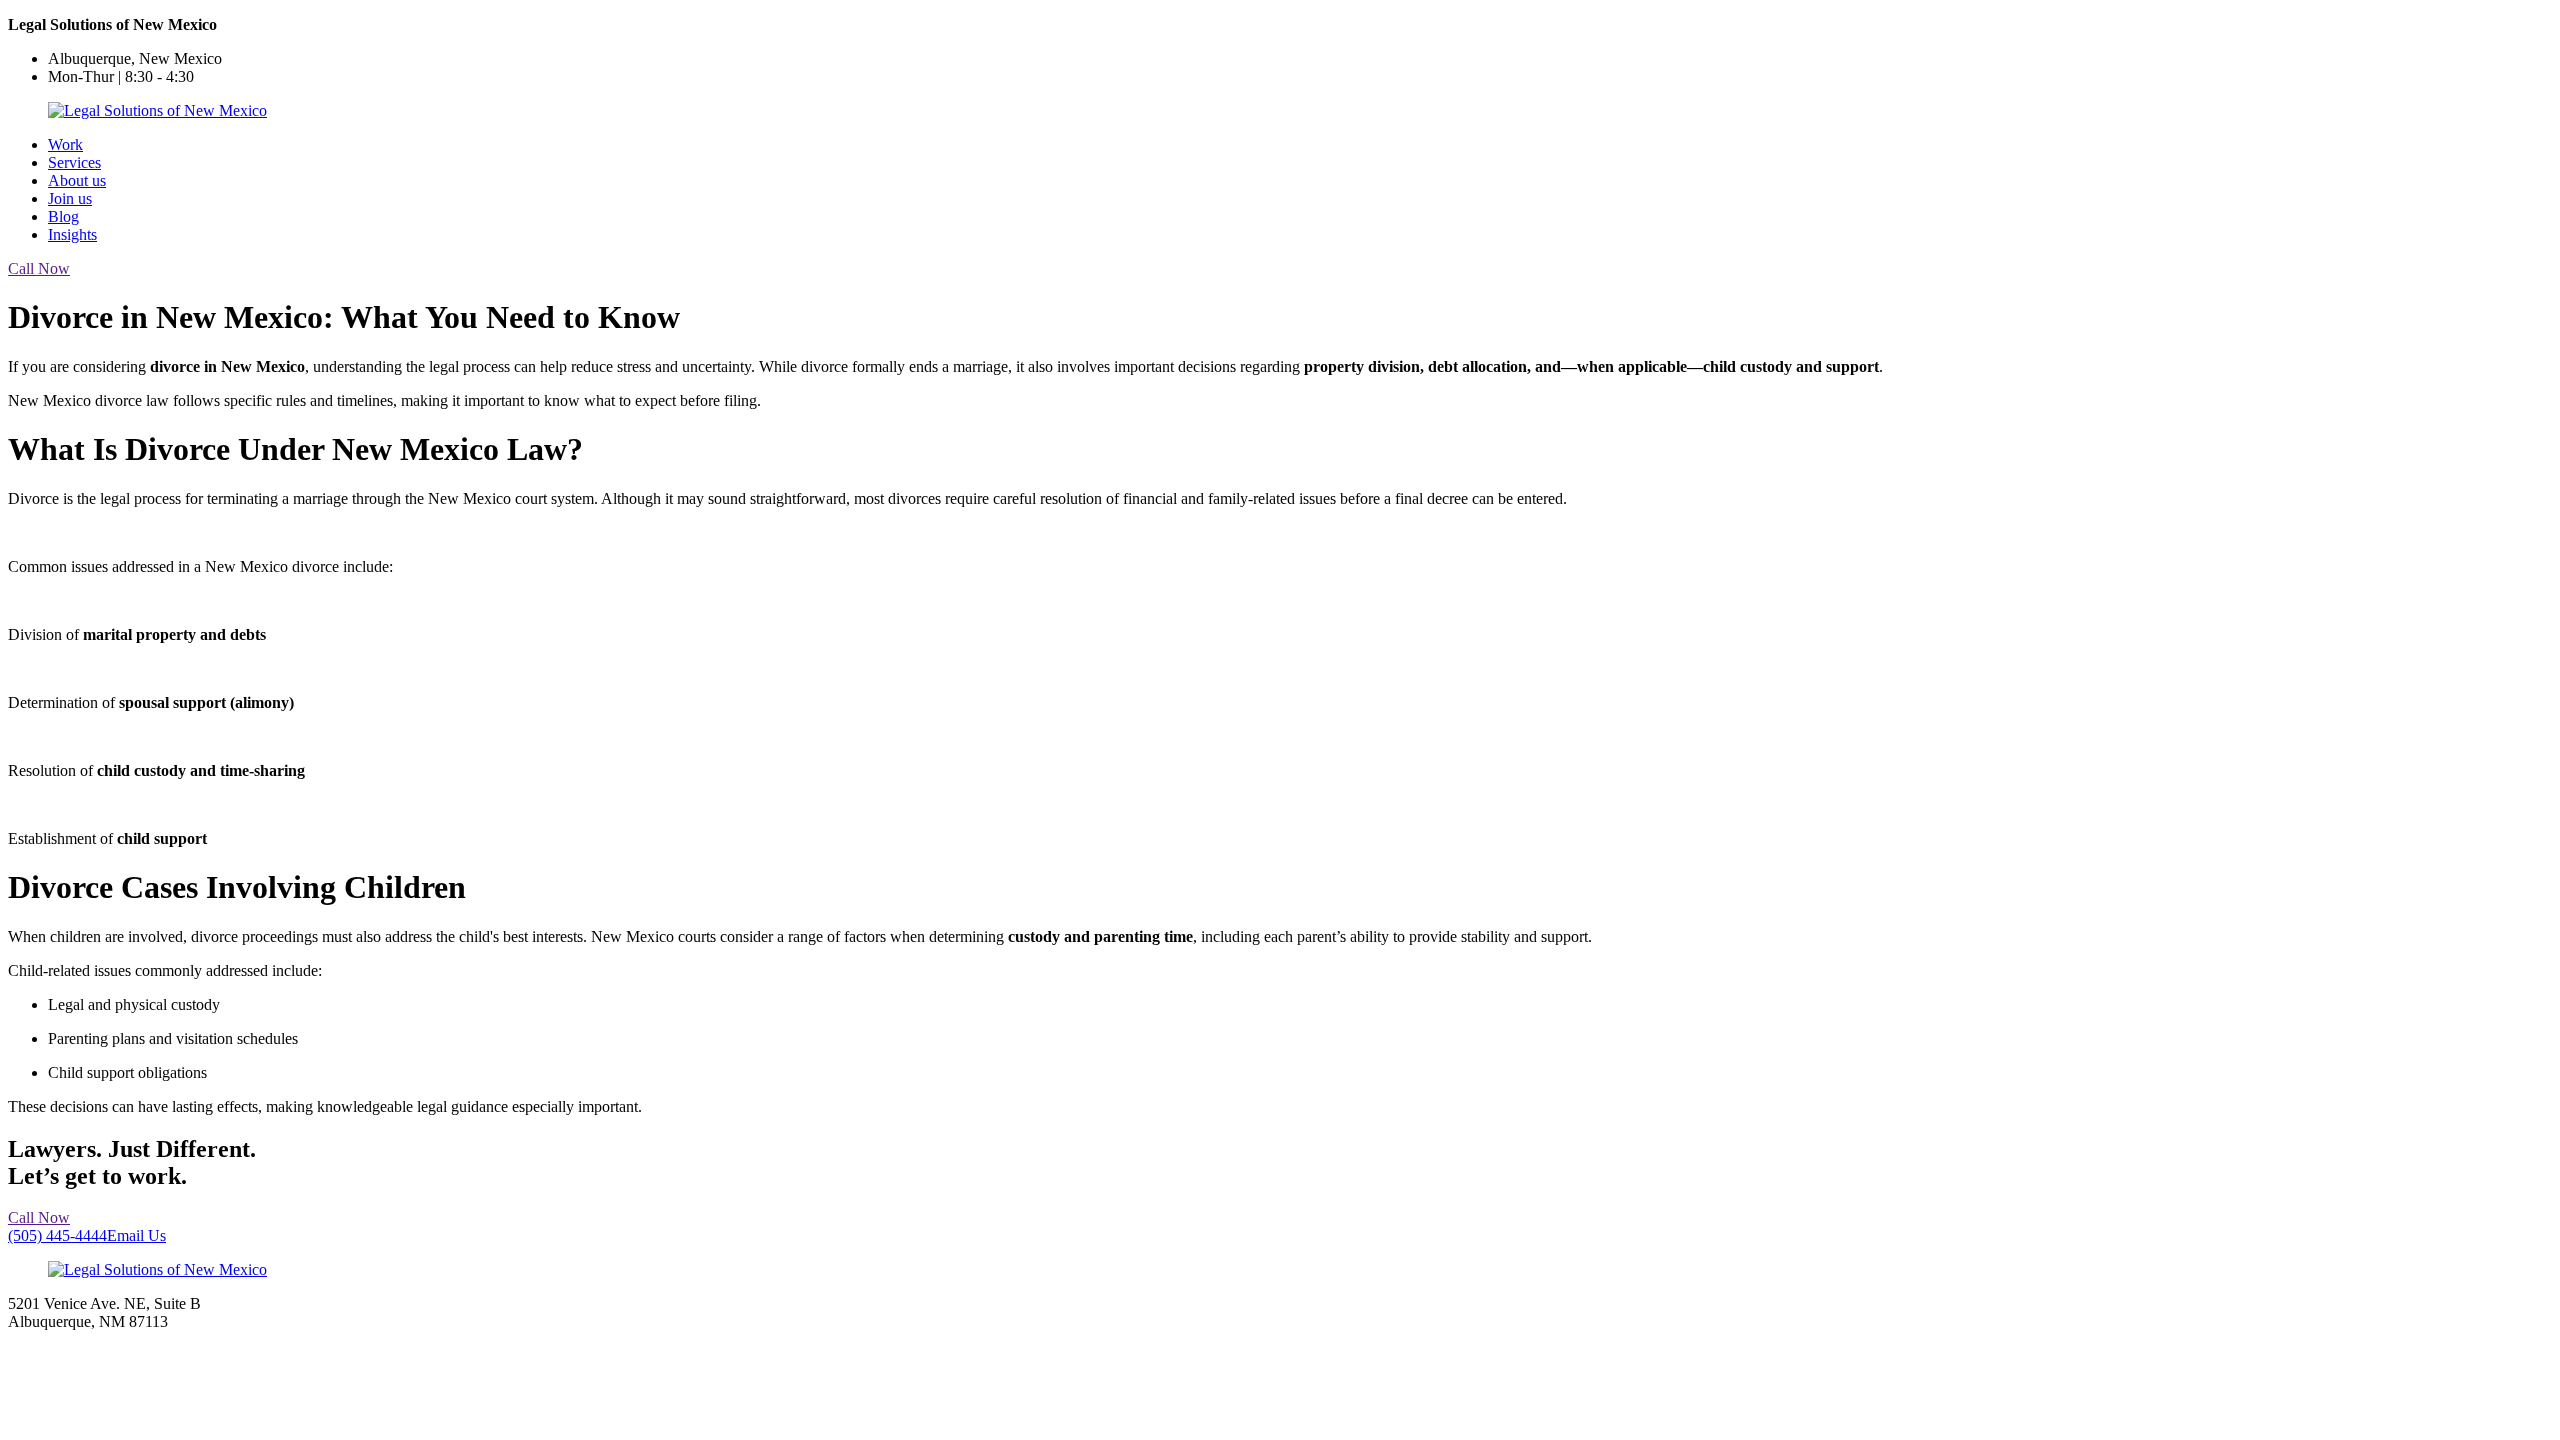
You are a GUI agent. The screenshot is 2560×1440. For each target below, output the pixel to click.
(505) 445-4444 (57, 1235)
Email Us (136, 1235)
